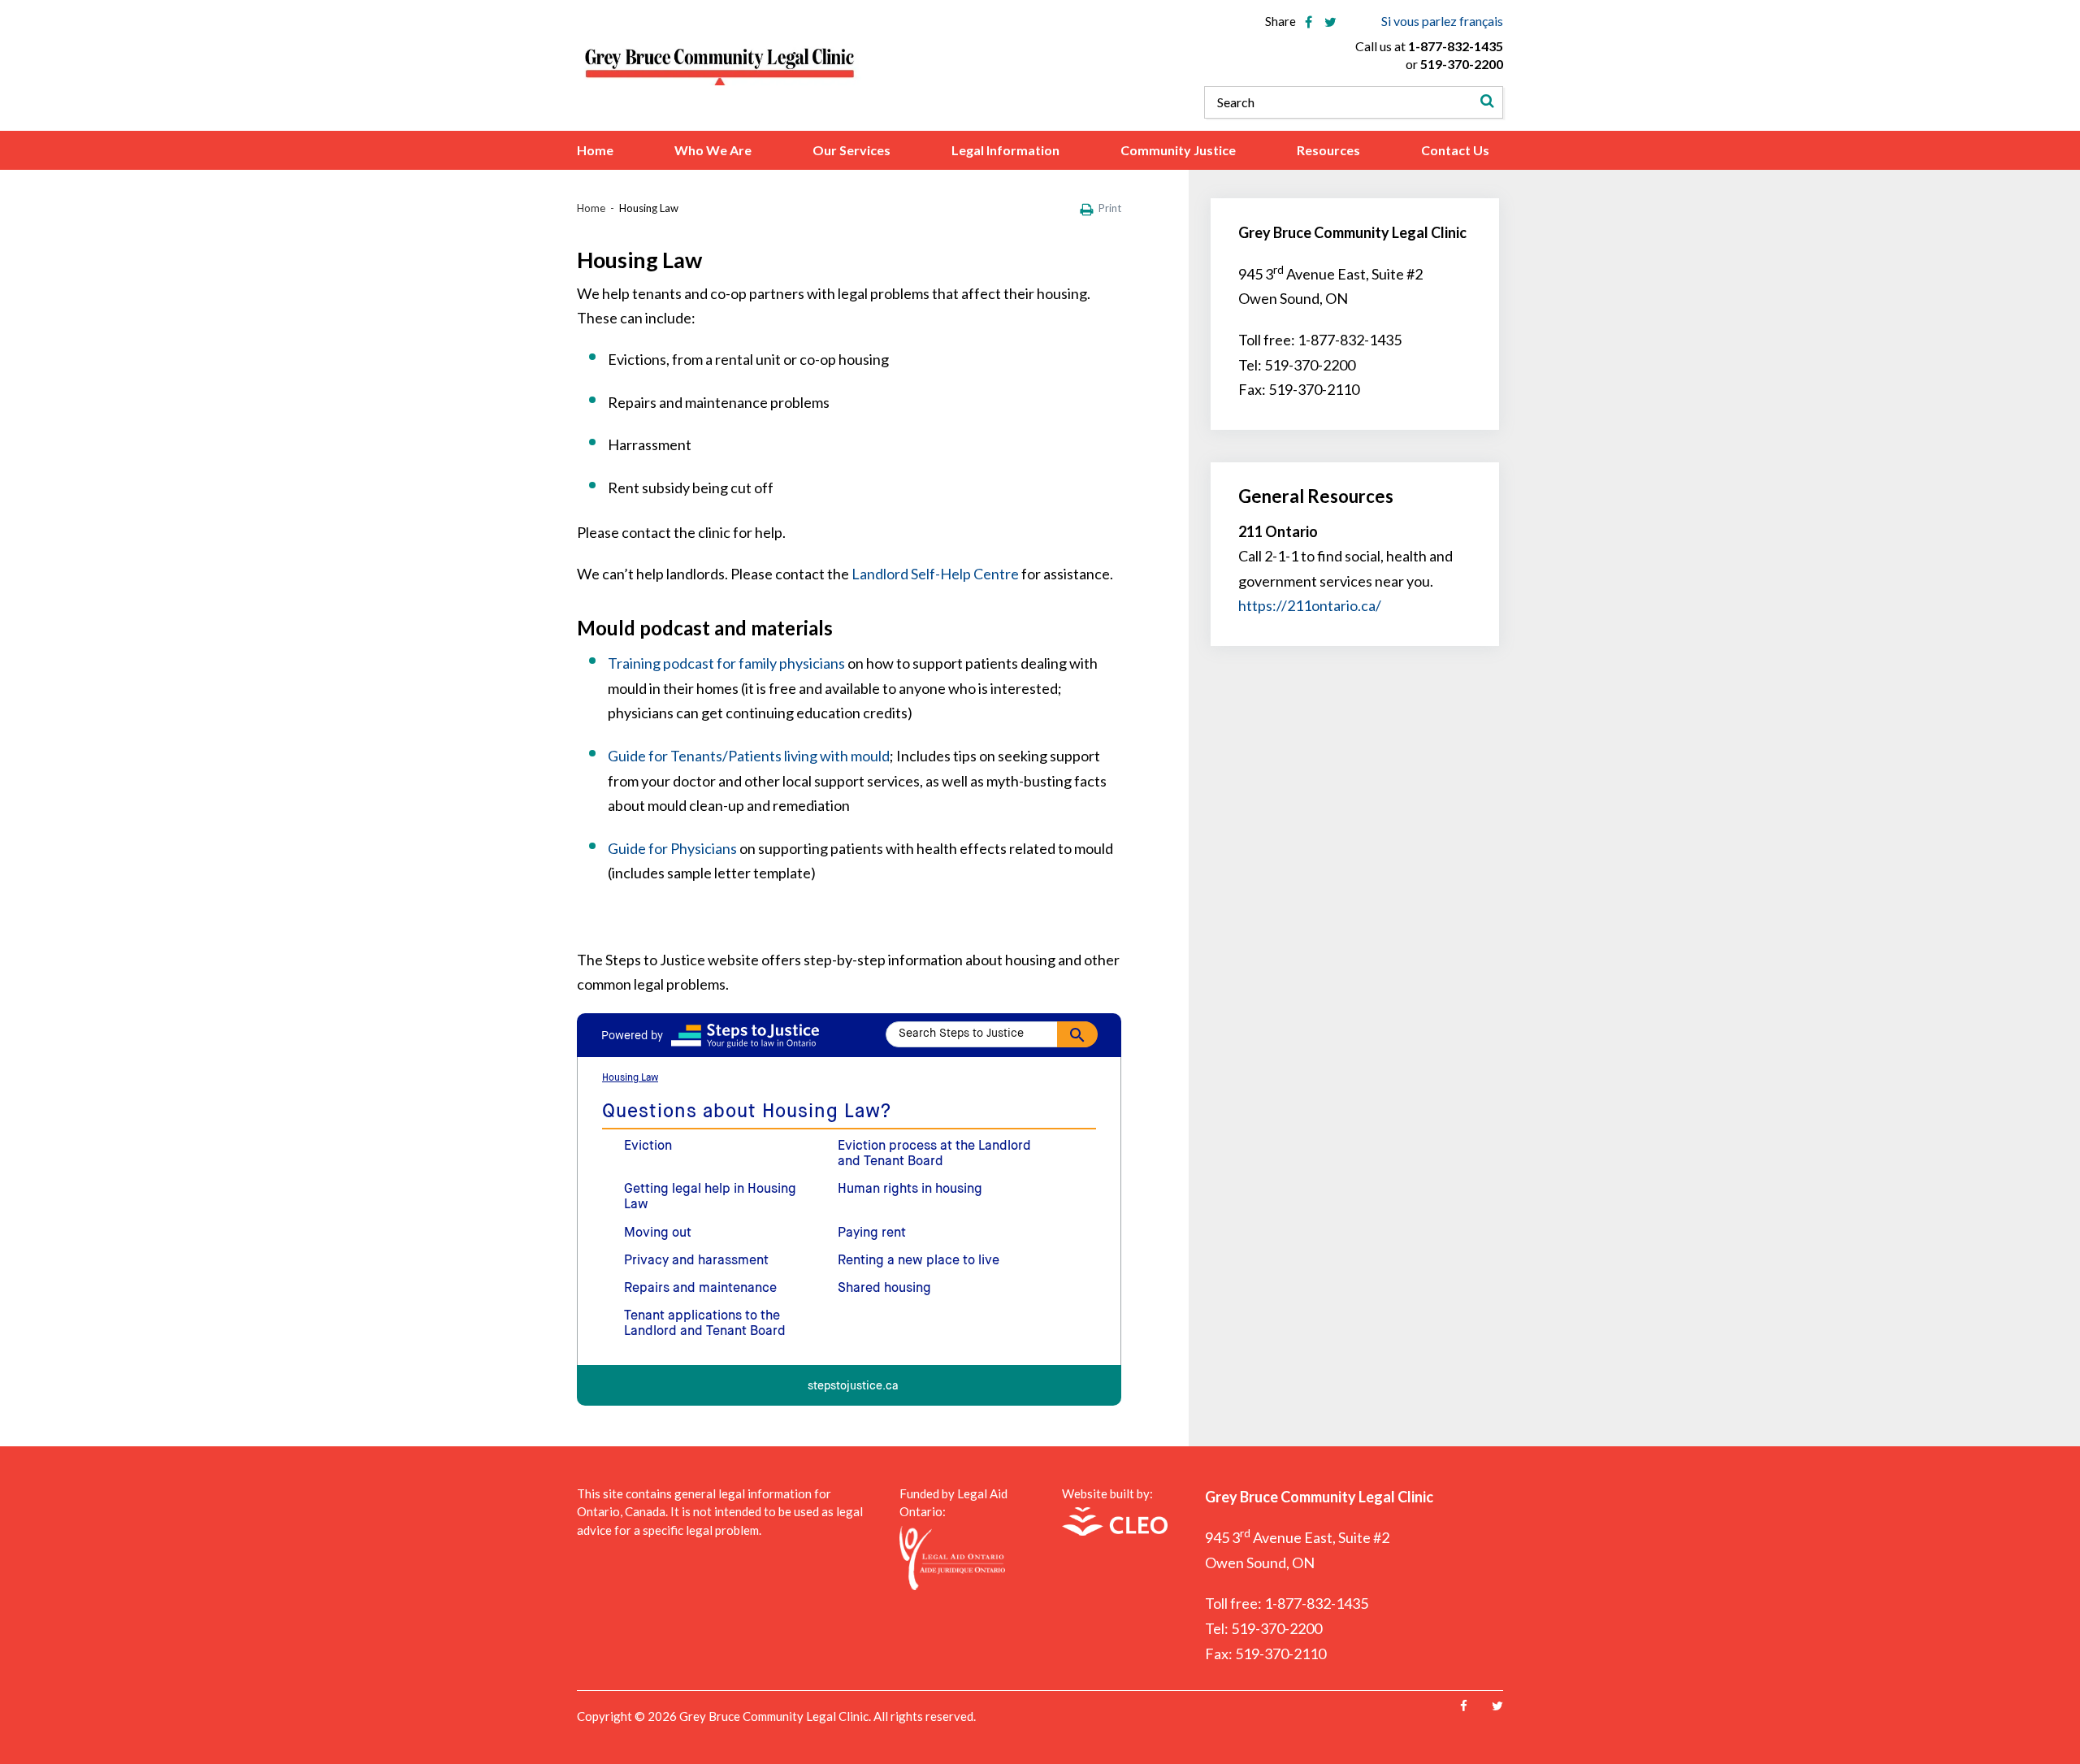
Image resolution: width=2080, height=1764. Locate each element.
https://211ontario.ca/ (1310, 605)
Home (595, 150)
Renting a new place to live (919, 1261)
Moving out (658, 1233)
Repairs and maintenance (700, 1289)
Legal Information (1005, 150)
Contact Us (1455, 150)
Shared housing (884, 1289)
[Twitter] (1497, 1706)
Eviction (648, 1146)
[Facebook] (1464, 1706)
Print (1110, 208)
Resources (1328, 150)
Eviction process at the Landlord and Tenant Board (934, 1154)
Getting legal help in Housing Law (710, 1197)
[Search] (1487, 102)
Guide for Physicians (672, 848)
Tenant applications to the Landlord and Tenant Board (705, 1324)
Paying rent (872, 1233)
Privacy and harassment (696, 1261)
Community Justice (1178, 150)
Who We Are (713, 150)
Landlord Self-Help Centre (935, 574)
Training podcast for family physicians (726, 663)
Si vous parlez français (1442, 21)
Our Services (851, 150)
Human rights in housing (910, 1190)
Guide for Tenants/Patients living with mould (749, 756)
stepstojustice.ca (853, 1387)
